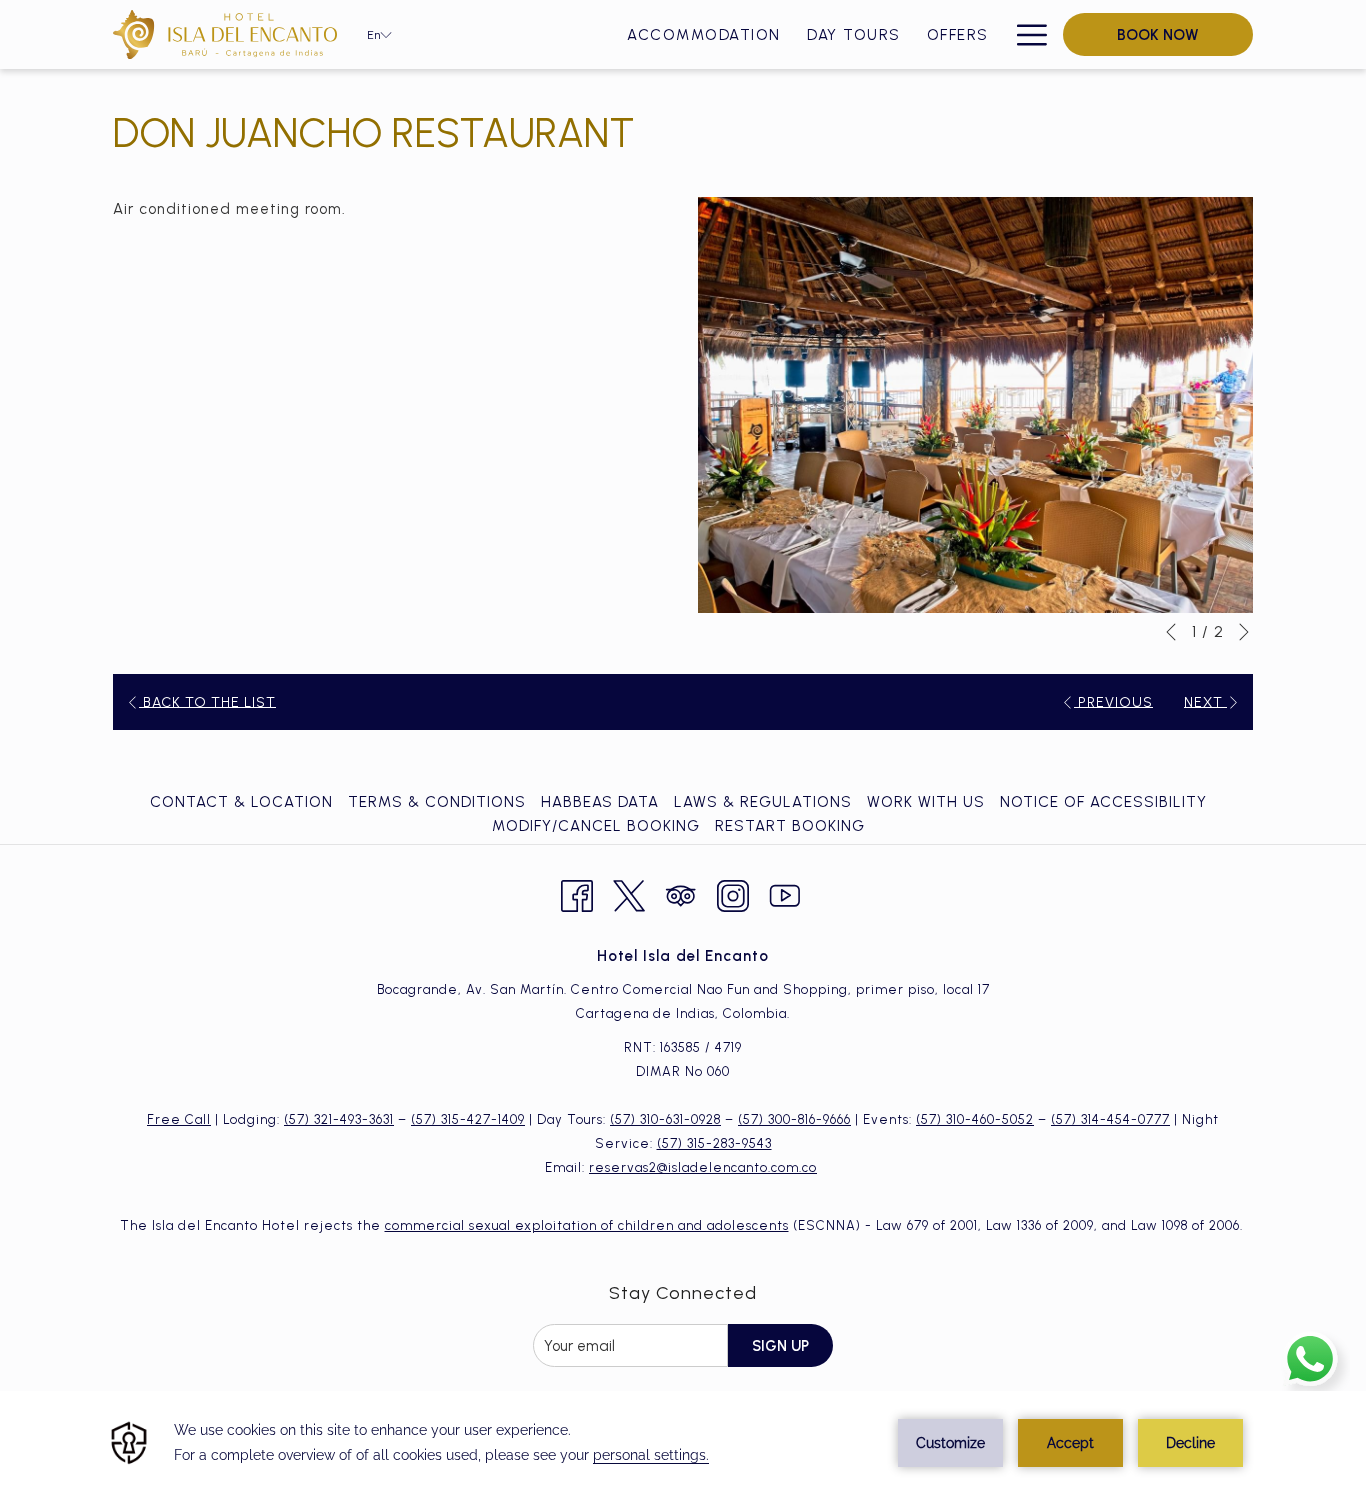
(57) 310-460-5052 (975, 1119)
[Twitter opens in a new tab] (629, 893)
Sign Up (780, 1346)
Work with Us (926, 802)
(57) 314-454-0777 (1110, 1119)
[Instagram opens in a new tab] (733, 893)
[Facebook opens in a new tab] (577, 893)
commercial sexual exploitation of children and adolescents (587, 1225)
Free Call (179, 1119)
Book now (1158, 35)
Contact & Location (241, 802)
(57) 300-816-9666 (794, 1119)
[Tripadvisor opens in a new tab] (681, 893)
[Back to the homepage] (225, 34)
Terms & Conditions (437, 802)
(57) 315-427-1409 (468, 1119)
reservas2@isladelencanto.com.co (703, 1167)
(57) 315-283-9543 (714, 1143)
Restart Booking (790, 826)
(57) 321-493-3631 (339, 1119)
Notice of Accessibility (1103, 802)
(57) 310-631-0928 (665, 1119)
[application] (683, 1443)
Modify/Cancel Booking (596, 826)
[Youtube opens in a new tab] (785, 893)
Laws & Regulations (763, 802)
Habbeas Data (600, 802)
